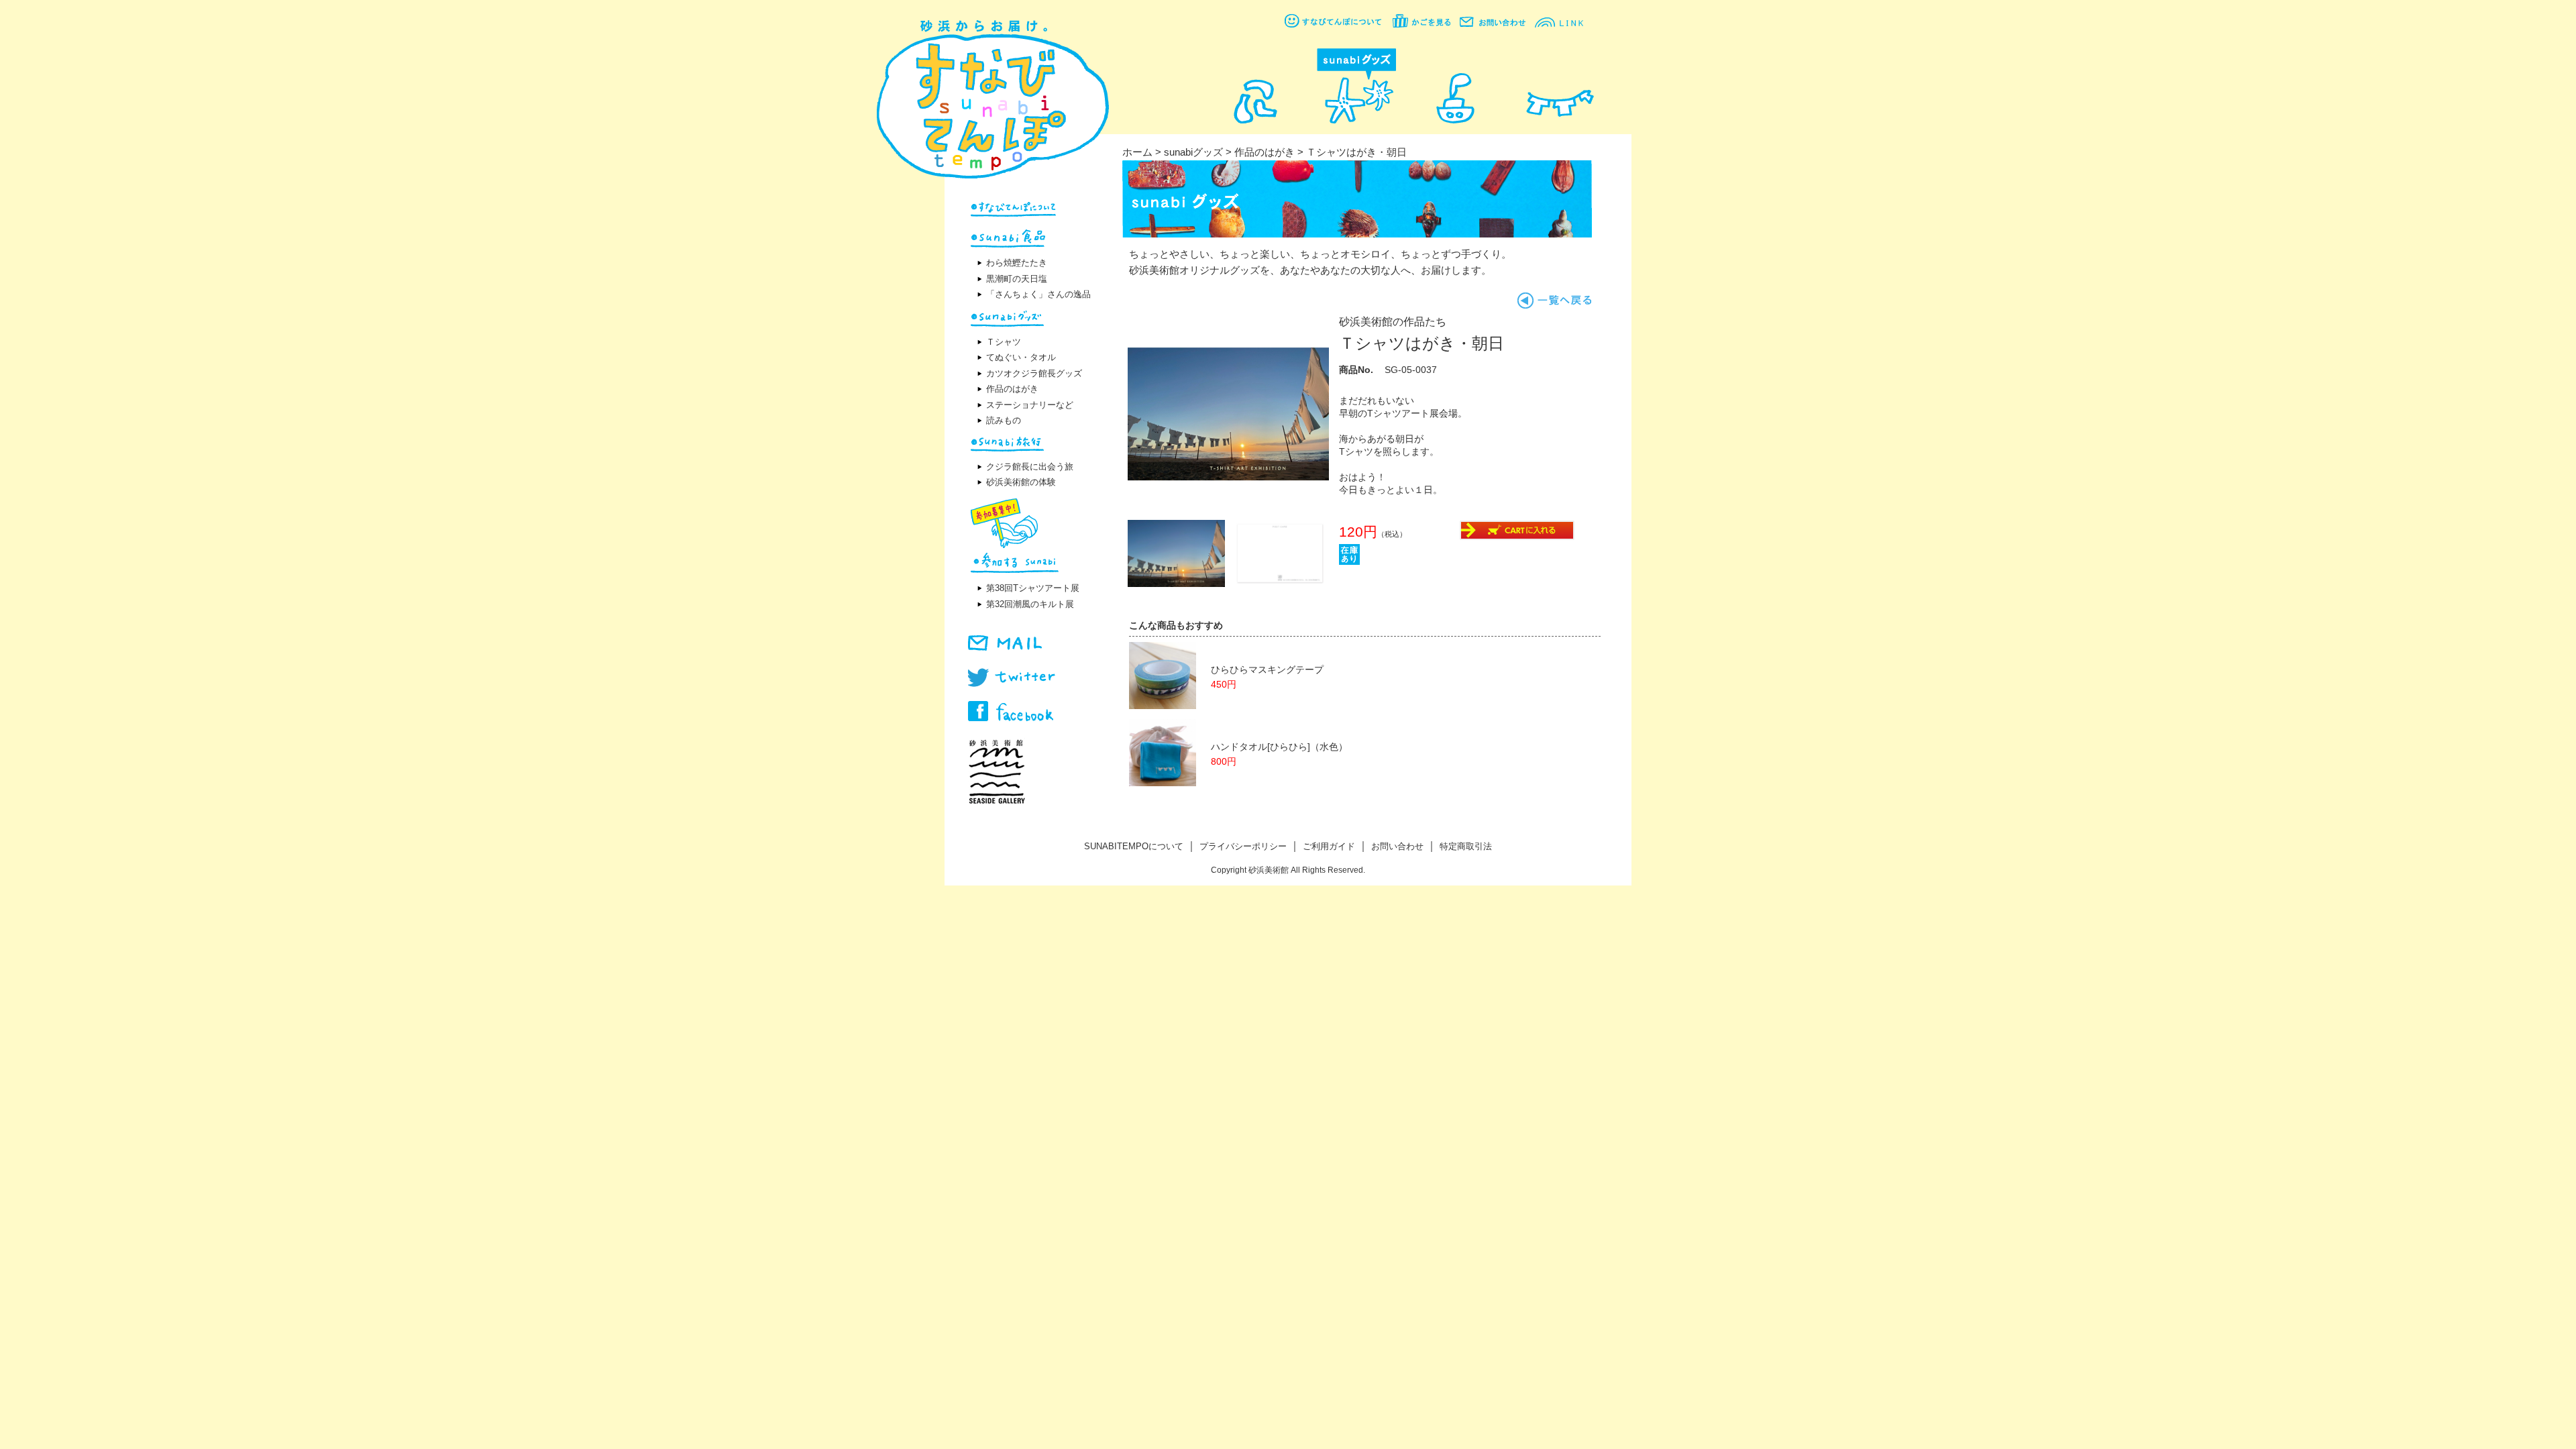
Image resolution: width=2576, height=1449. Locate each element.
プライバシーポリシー (1243, 846)
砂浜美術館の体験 (1021, 482)
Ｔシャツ (1004, 342)
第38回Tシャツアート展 (1033, 588)
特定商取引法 (1466, 846)
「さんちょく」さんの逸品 (1038, 294)
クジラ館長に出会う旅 (1030, 467)
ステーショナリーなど (1030, 405)
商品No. (1356, 370)
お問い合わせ (1397, 846)
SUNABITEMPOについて (1134, 846)
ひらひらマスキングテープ (1267, 670)
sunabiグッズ (1193, 152)
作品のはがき (1012, 389)
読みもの (1004, 420)
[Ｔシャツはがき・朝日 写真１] (1228, 511)
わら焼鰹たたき (1017, 263)
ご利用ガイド (1329, 846)
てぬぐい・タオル (1021, 357)
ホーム (1137, 152)
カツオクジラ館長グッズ (1034, 373)
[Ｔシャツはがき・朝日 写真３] (1280, 583)
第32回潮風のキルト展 (1030, 604)
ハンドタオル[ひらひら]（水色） (1279, 747)
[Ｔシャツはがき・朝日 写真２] (1176, 583)
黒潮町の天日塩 (1017, 279)
